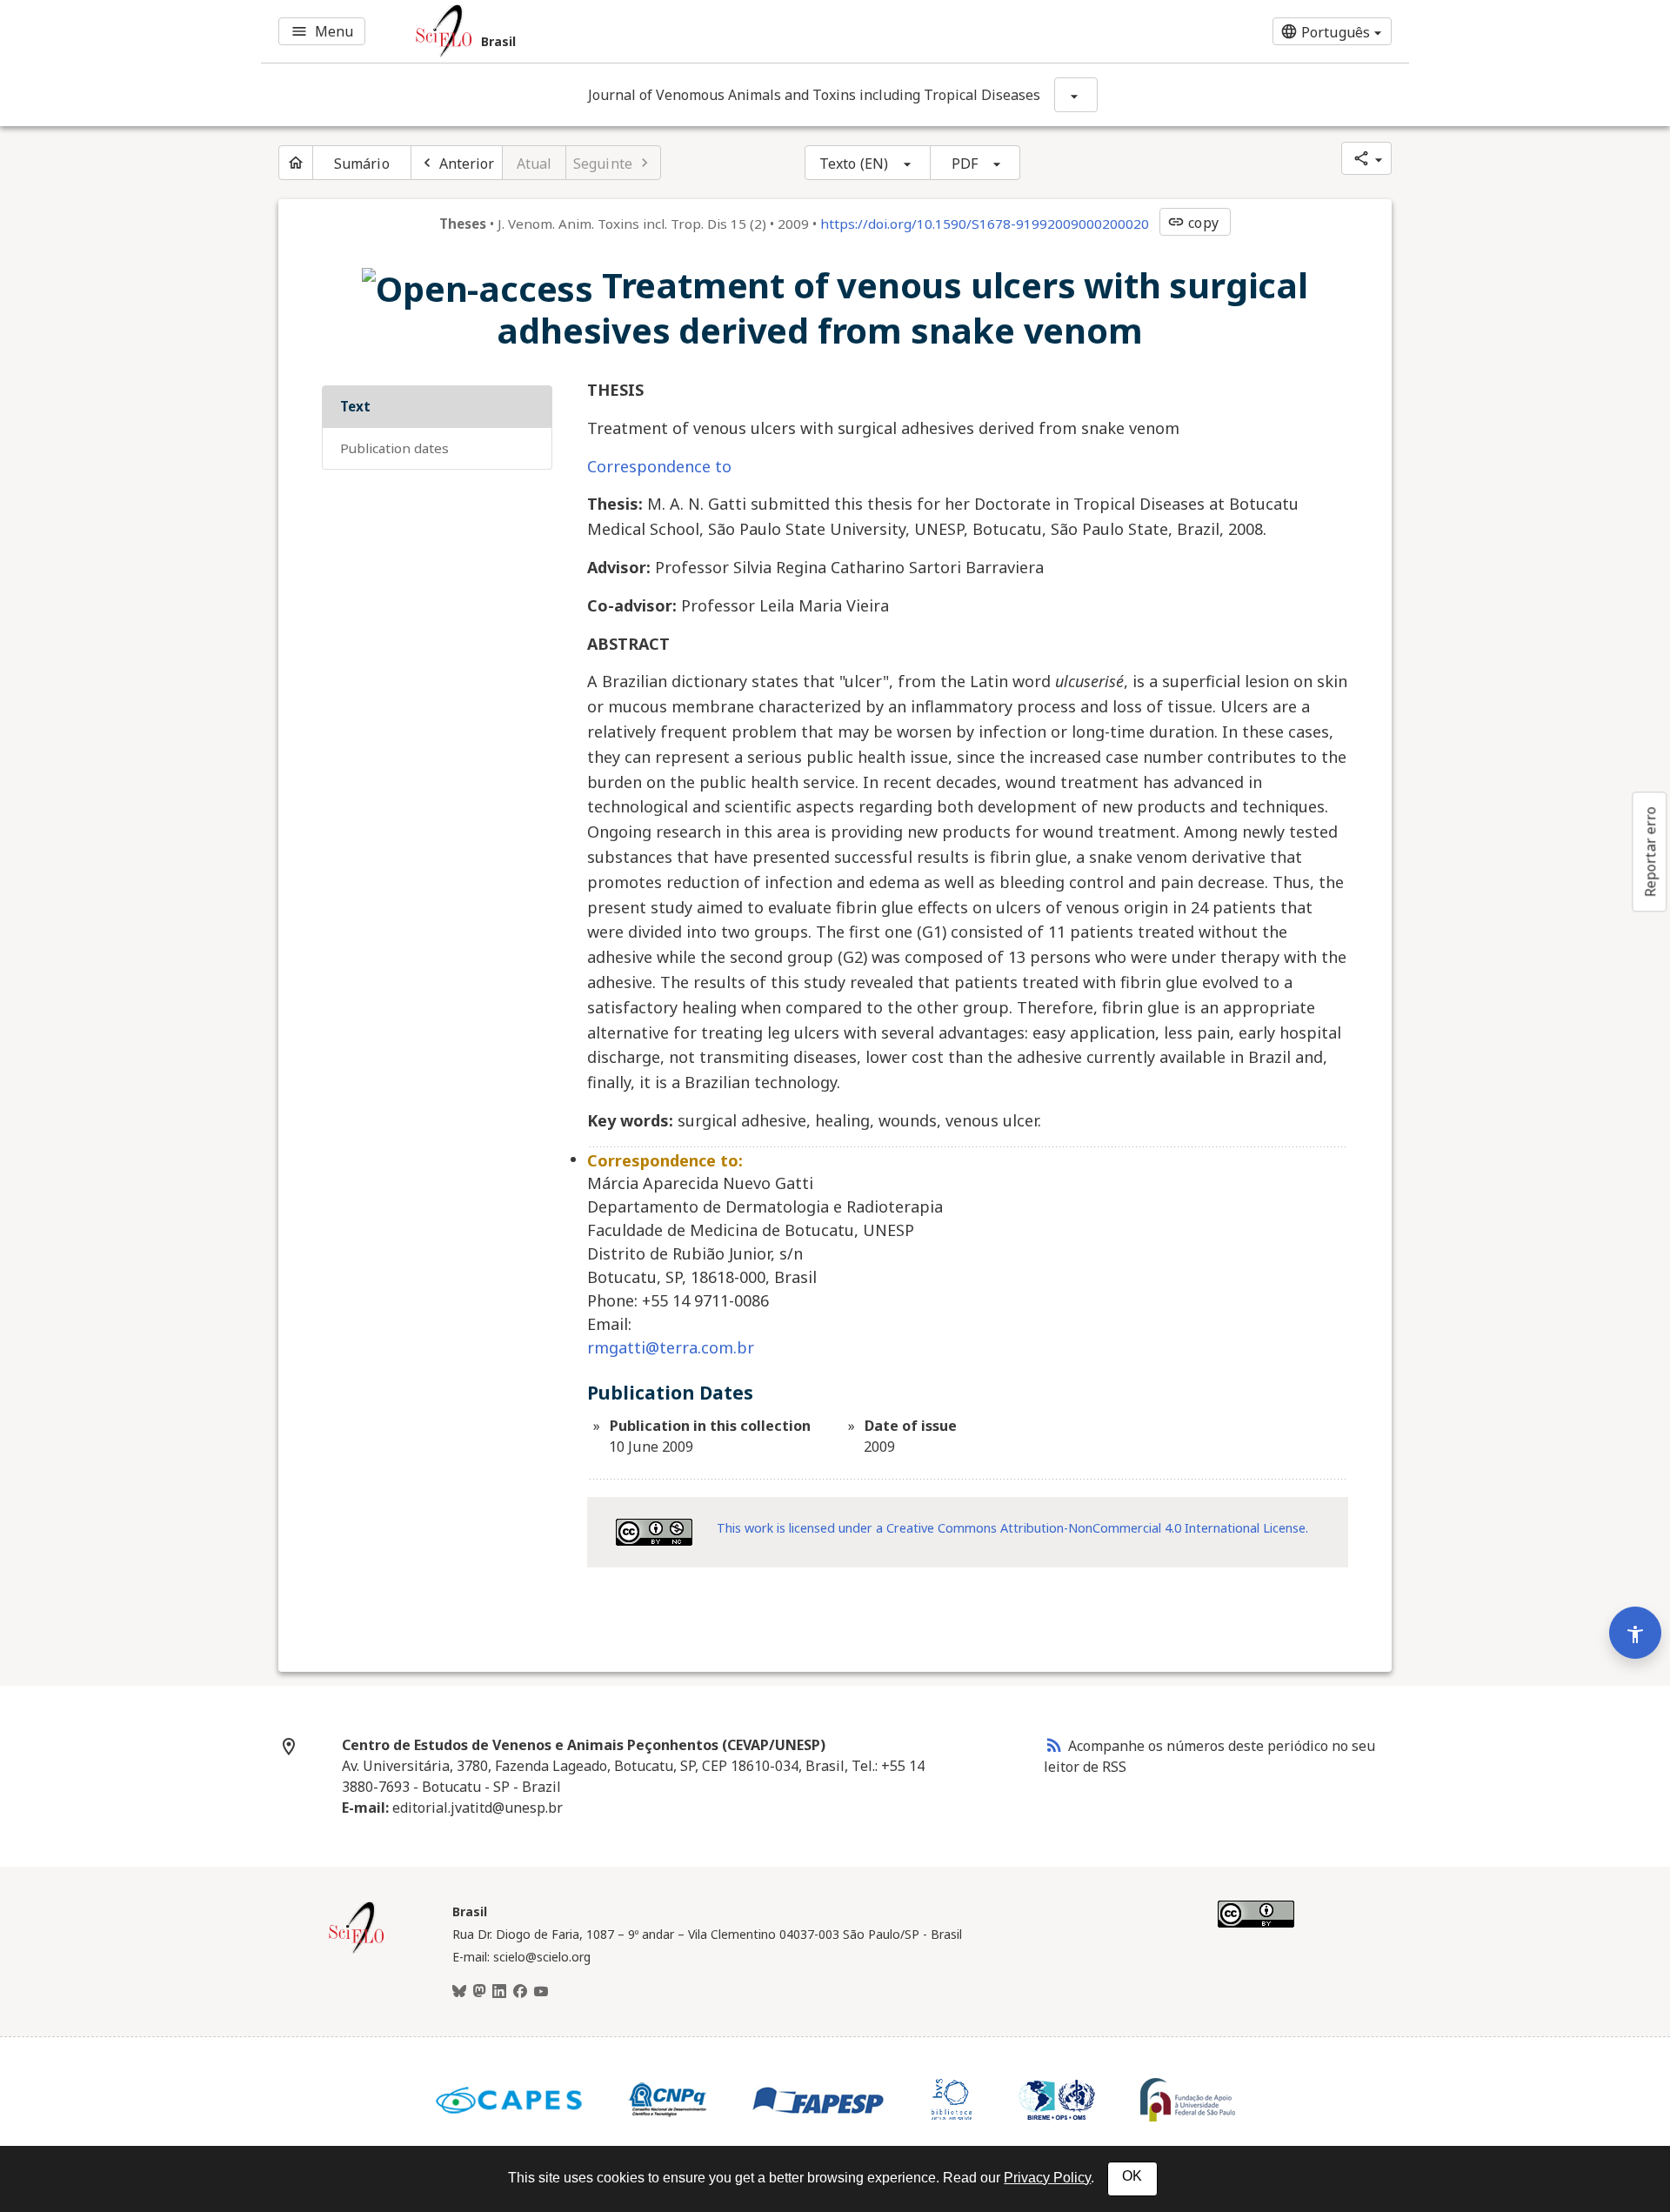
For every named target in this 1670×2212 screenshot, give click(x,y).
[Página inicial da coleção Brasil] (357, 1951)
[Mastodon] (479, 1992)
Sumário (362, 164)
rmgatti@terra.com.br (671, 1347)
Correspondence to (659, 466)
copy (1192, 223)
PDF (965, 164)
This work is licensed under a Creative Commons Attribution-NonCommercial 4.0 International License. (1012, 1528)
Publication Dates (394, 448)
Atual (534, 164)
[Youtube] (541, 1992)
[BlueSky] (459, 1992)
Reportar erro (1650, 852)
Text (355, 406)
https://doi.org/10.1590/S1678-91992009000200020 (985, 224)
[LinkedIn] (499, 1992)
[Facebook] (520, 1992)
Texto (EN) (854, 164)
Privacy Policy (1047, 2178)
